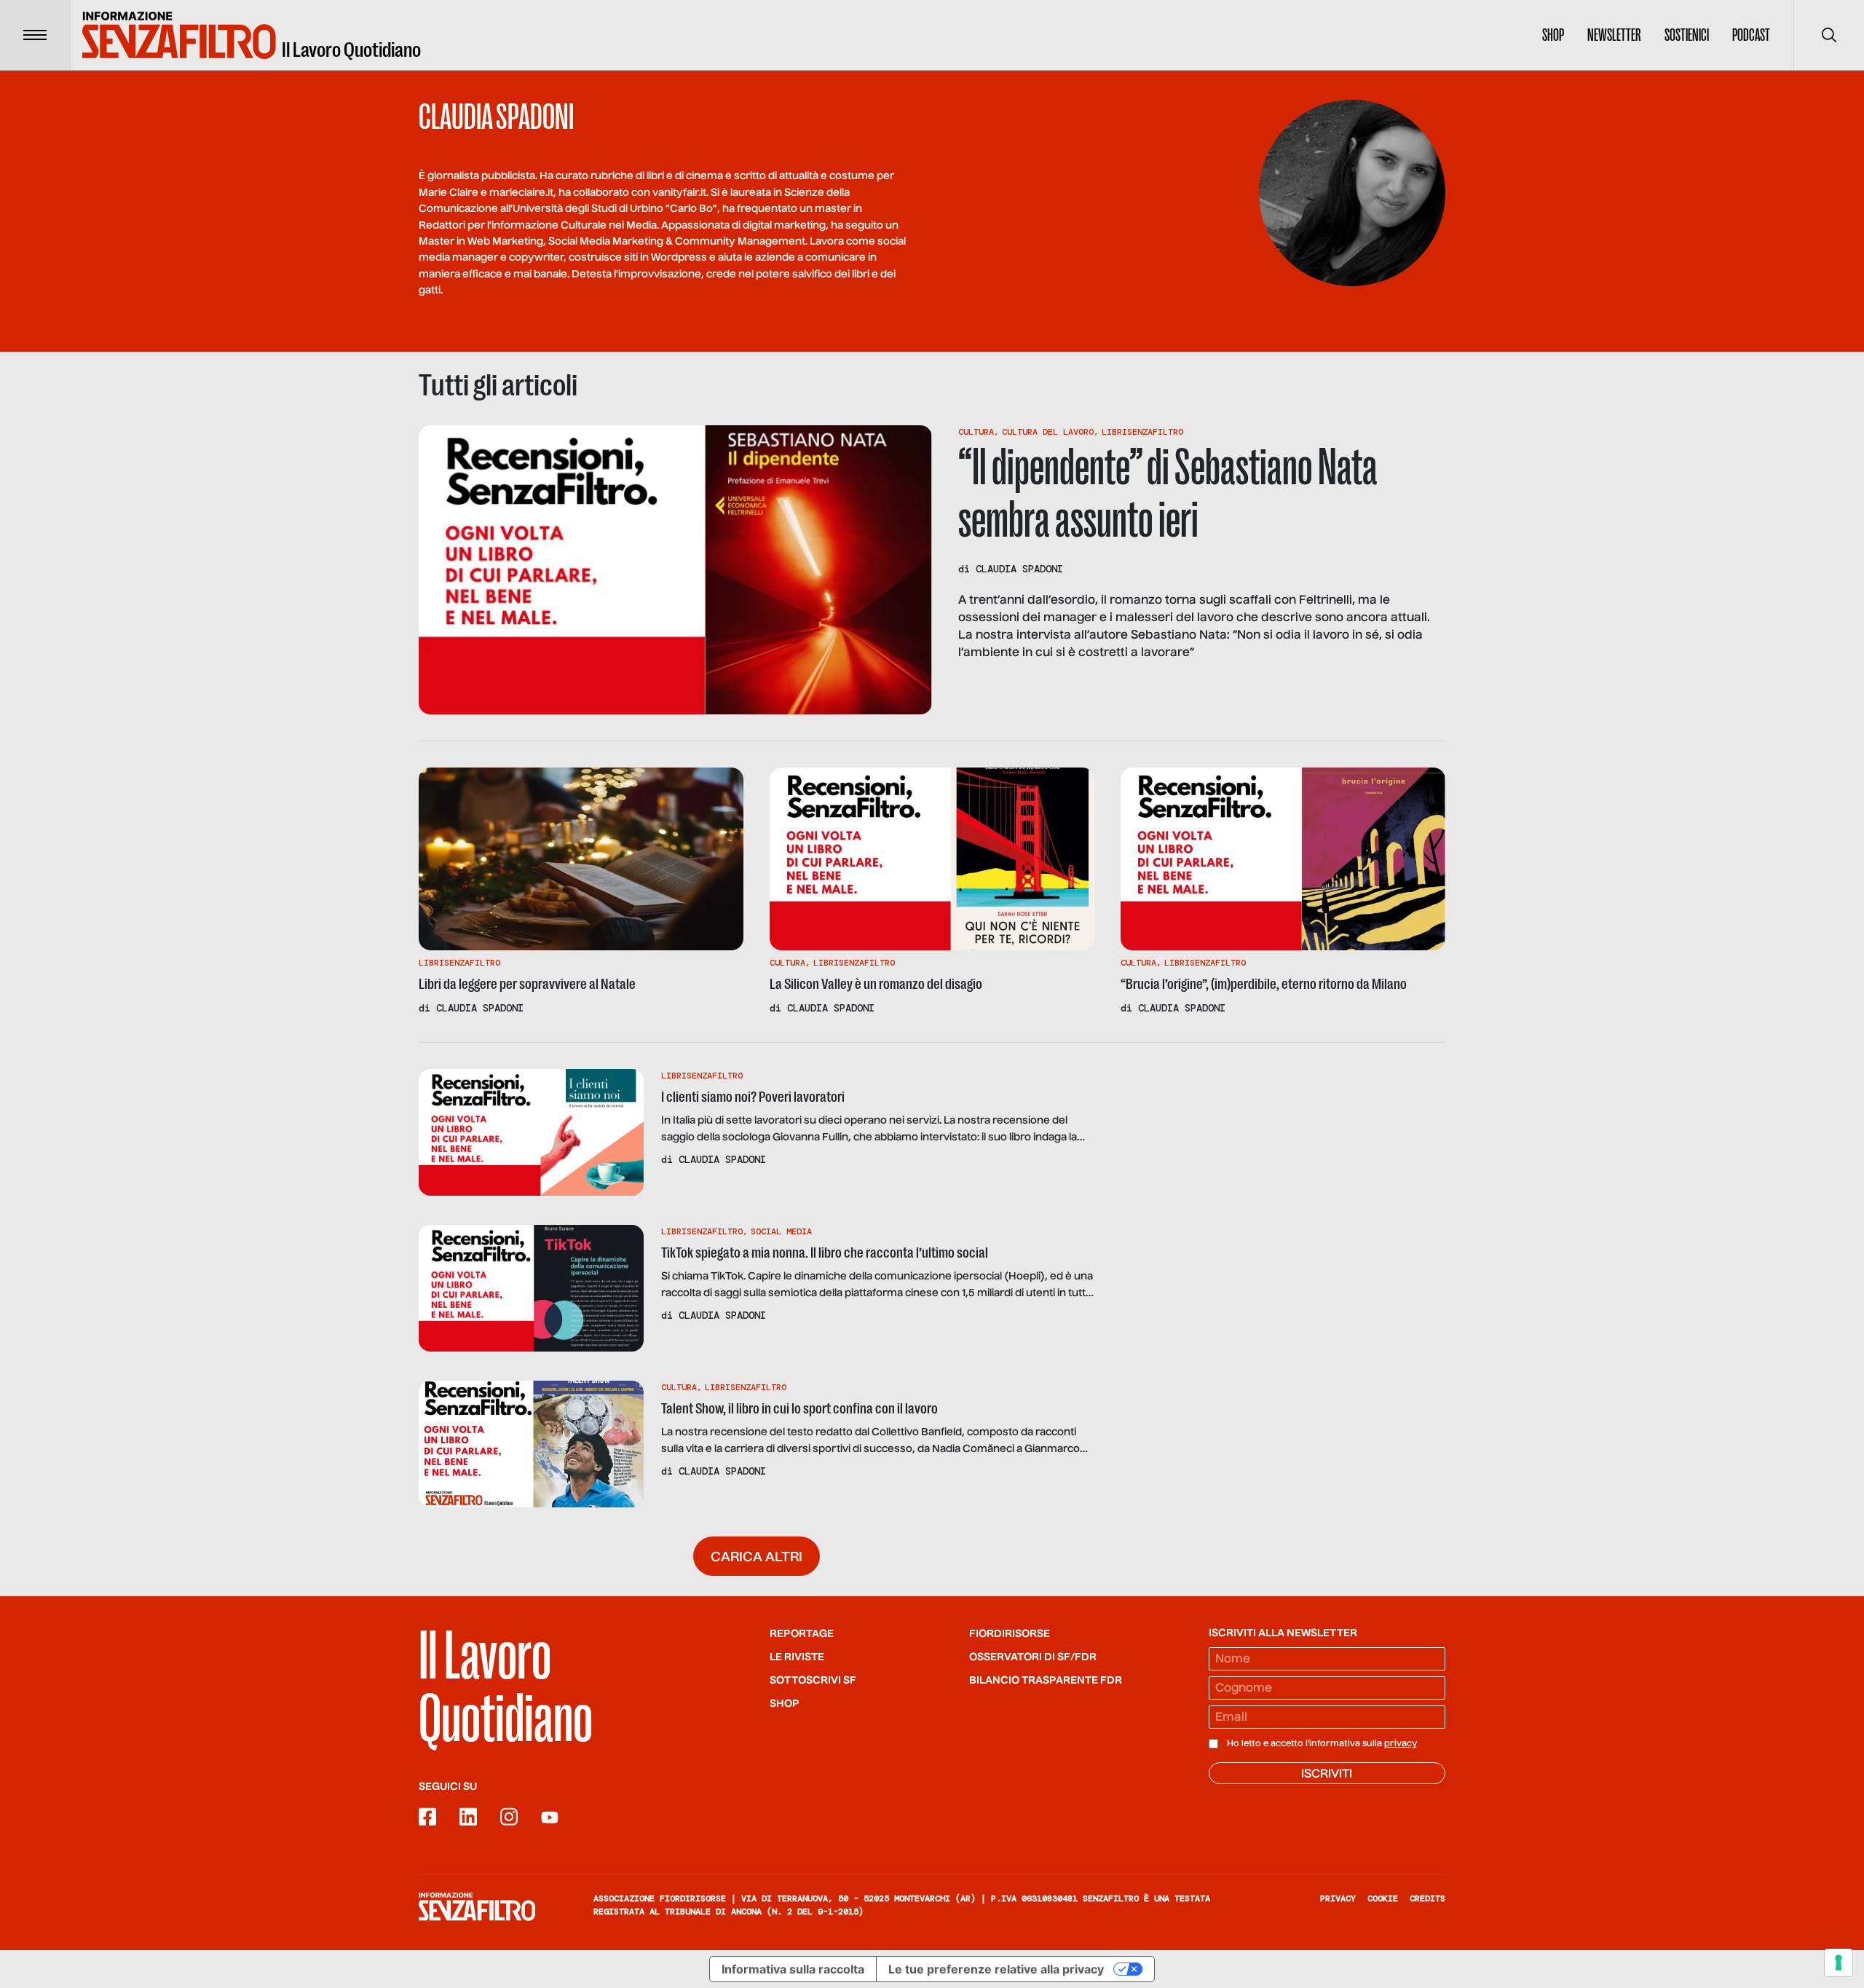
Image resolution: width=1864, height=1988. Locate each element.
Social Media (781, 1231)
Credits (1427, 1898)
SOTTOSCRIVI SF (813, 1681)
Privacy (1338, 1898)
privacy (1401, 1744)
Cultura (976, 432)
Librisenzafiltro (1142, 432)
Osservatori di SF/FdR (1033, 1657)
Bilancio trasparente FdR (1046, 1681)
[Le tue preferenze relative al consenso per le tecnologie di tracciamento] (1839, 1963)
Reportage (802, 1634)
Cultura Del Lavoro (1048, 432)
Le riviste (797, 1657)
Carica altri (757, 1558)
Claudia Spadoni (1019, 569)
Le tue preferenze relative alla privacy (996, 1969)
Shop (1553, 35)
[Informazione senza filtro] (477, 1906)
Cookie (1383, 1898)
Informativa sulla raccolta (793, 1969)
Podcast (1751, 35)
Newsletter (1614, 35)
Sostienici (1687, 35)
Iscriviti (1327, 1775)
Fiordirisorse (1010, 1634)
